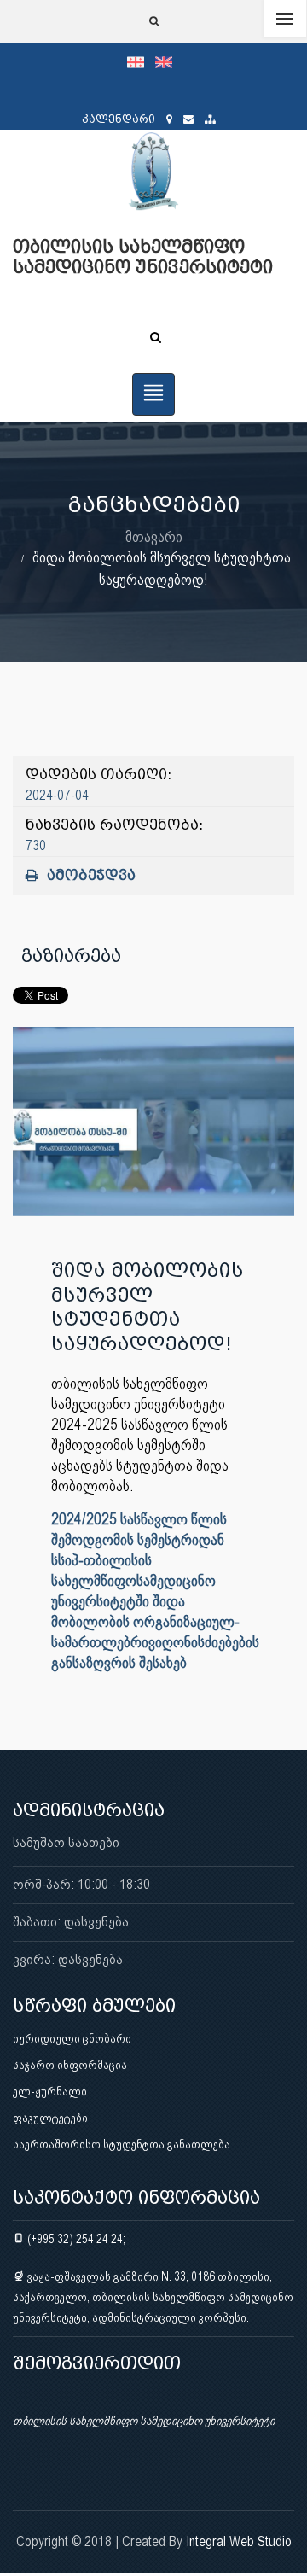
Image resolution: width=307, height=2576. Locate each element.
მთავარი (154, 536)
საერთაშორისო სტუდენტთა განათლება (122, 2144)
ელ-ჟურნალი (50, 2091)
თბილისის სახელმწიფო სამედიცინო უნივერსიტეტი (144, 2421)
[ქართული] (141, 61)
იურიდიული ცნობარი (72, 2038)
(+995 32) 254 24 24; (75, 2239)
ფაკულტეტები (50, 2118)
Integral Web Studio (239, 2541)
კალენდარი (119, 119)
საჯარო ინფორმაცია (70, 2065)
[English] (168, 61)
